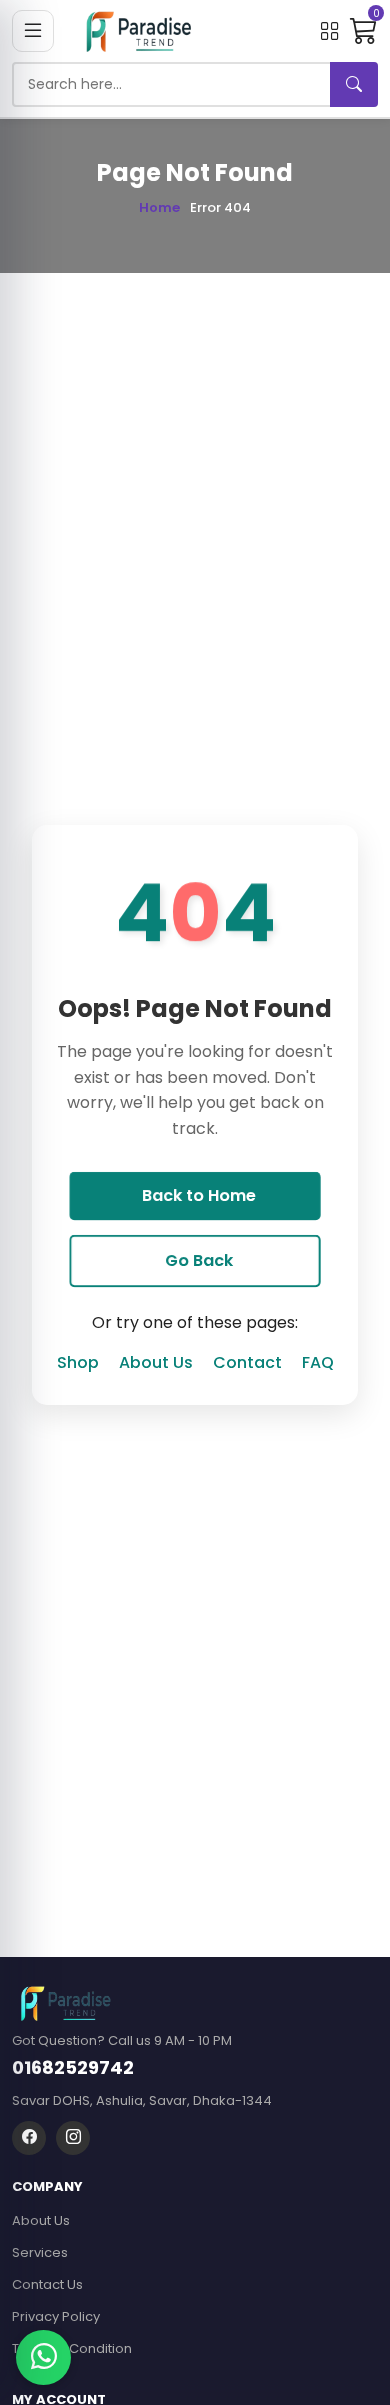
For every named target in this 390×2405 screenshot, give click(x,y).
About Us (156, 1362)
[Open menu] (33, 31)
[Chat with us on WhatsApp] (43, 2357)
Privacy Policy (56, 2316)
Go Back (199, 1260)
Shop (78, 1362)
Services (40, 2252)
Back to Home (199, 1195)
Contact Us (47, 2284)
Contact (247, 1362)
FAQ (318, 1362)
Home (159, 207)
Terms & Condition (72, 2348)
